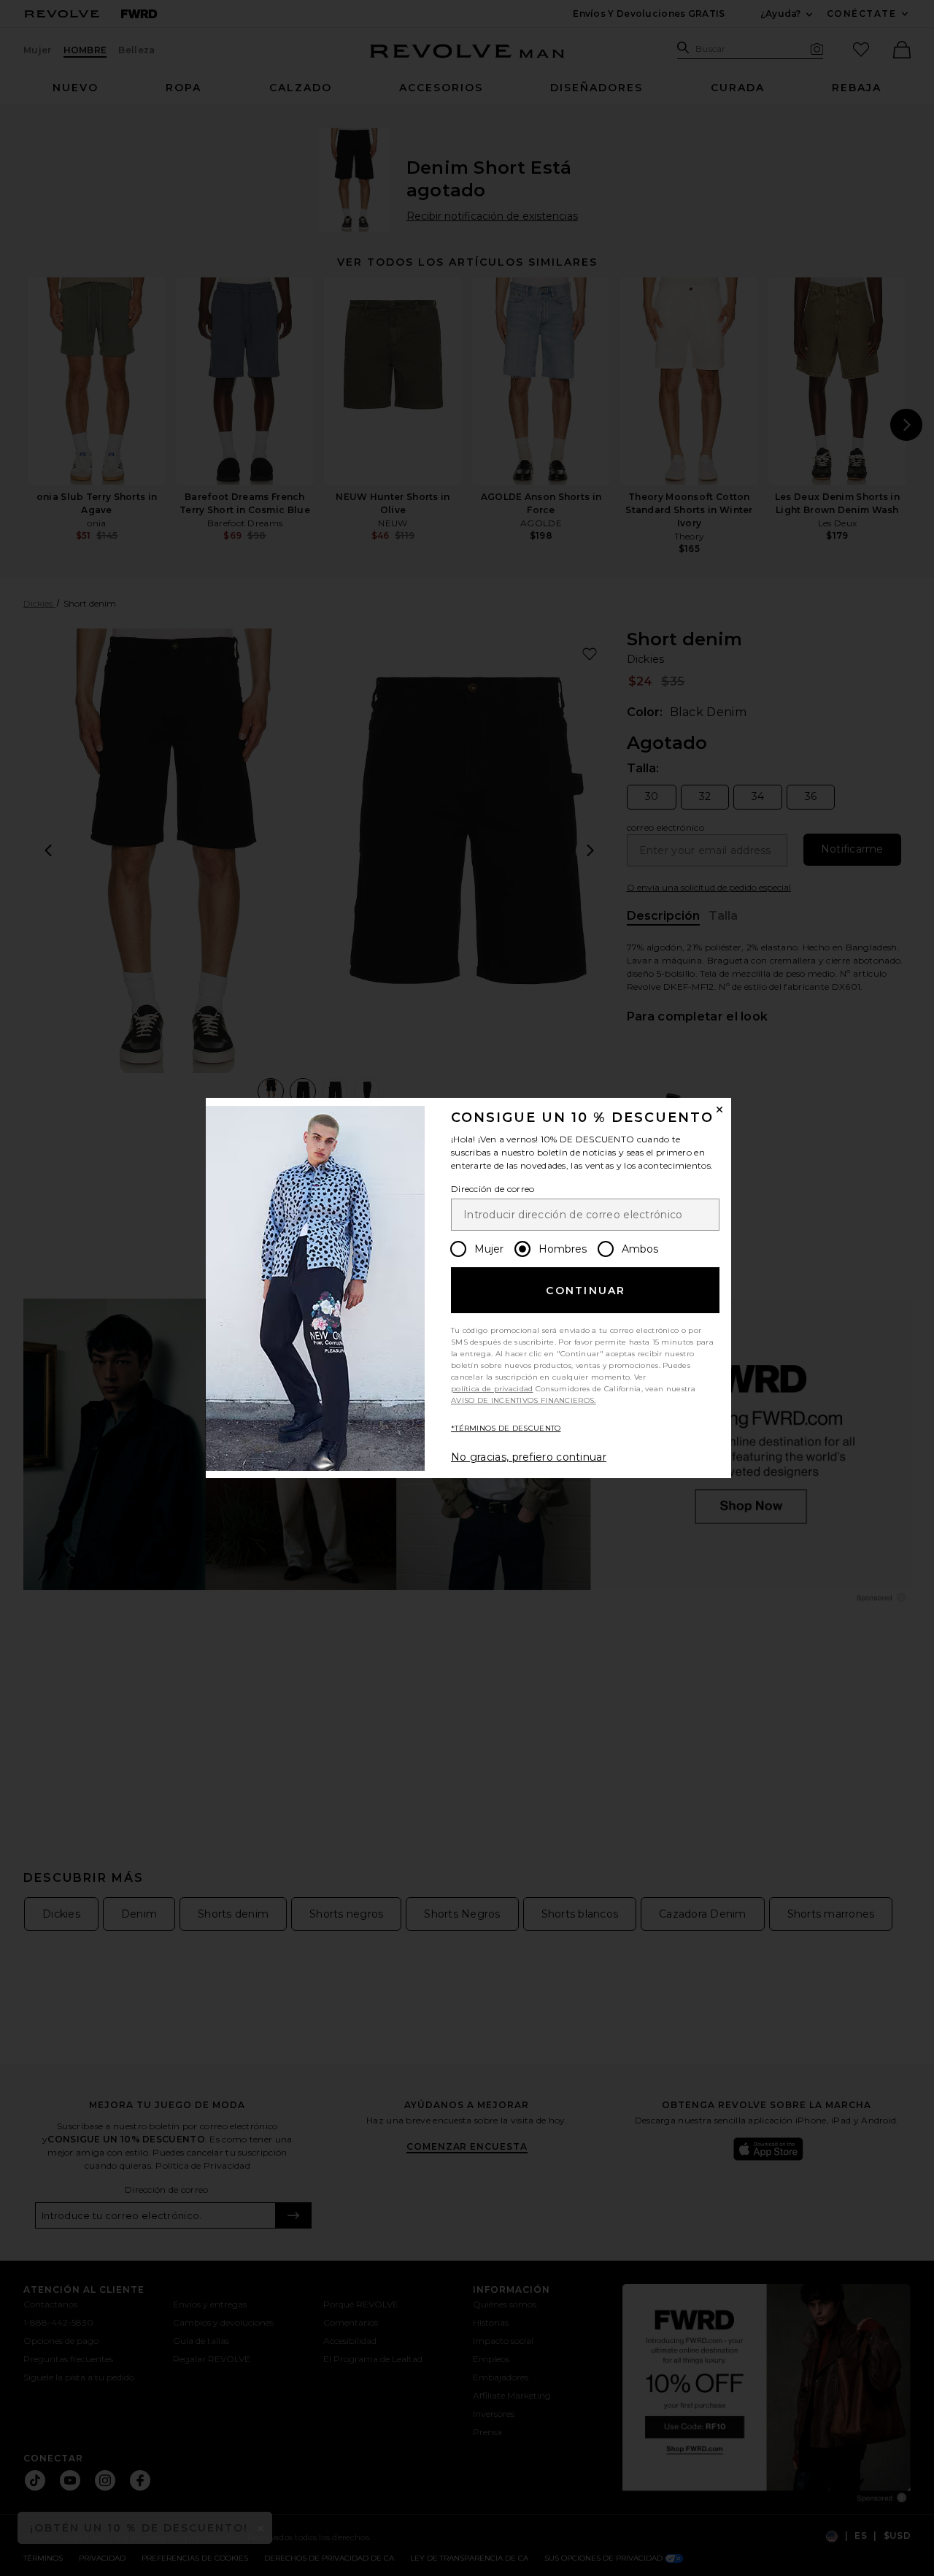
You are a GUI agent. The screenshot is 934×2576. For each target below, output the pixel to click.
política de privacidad (492, 1389)
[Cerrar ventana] (719, 1110)
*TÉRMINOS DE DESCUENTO (506, 1428)
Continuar (586, 1291)
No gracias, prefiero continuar (529, 1457)
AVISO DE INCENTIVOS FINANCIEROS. (524, 1400)
